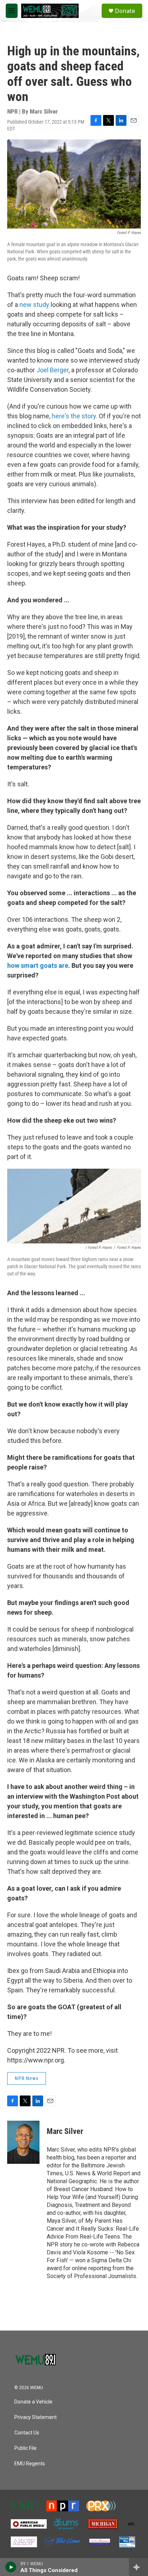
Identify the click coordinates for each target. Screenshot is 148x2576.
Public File (26, 2448)
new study (34, 305)
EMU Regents (30, 2464)
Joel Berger (52, 370)
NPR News (27, 2078)
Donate (125, 11)
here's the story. (75, 416)
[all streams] (138, 2567)
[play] (11, 2567)
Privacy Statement (36, 2417)
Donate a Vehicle (33, 2402)
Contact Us (27, 2433)
